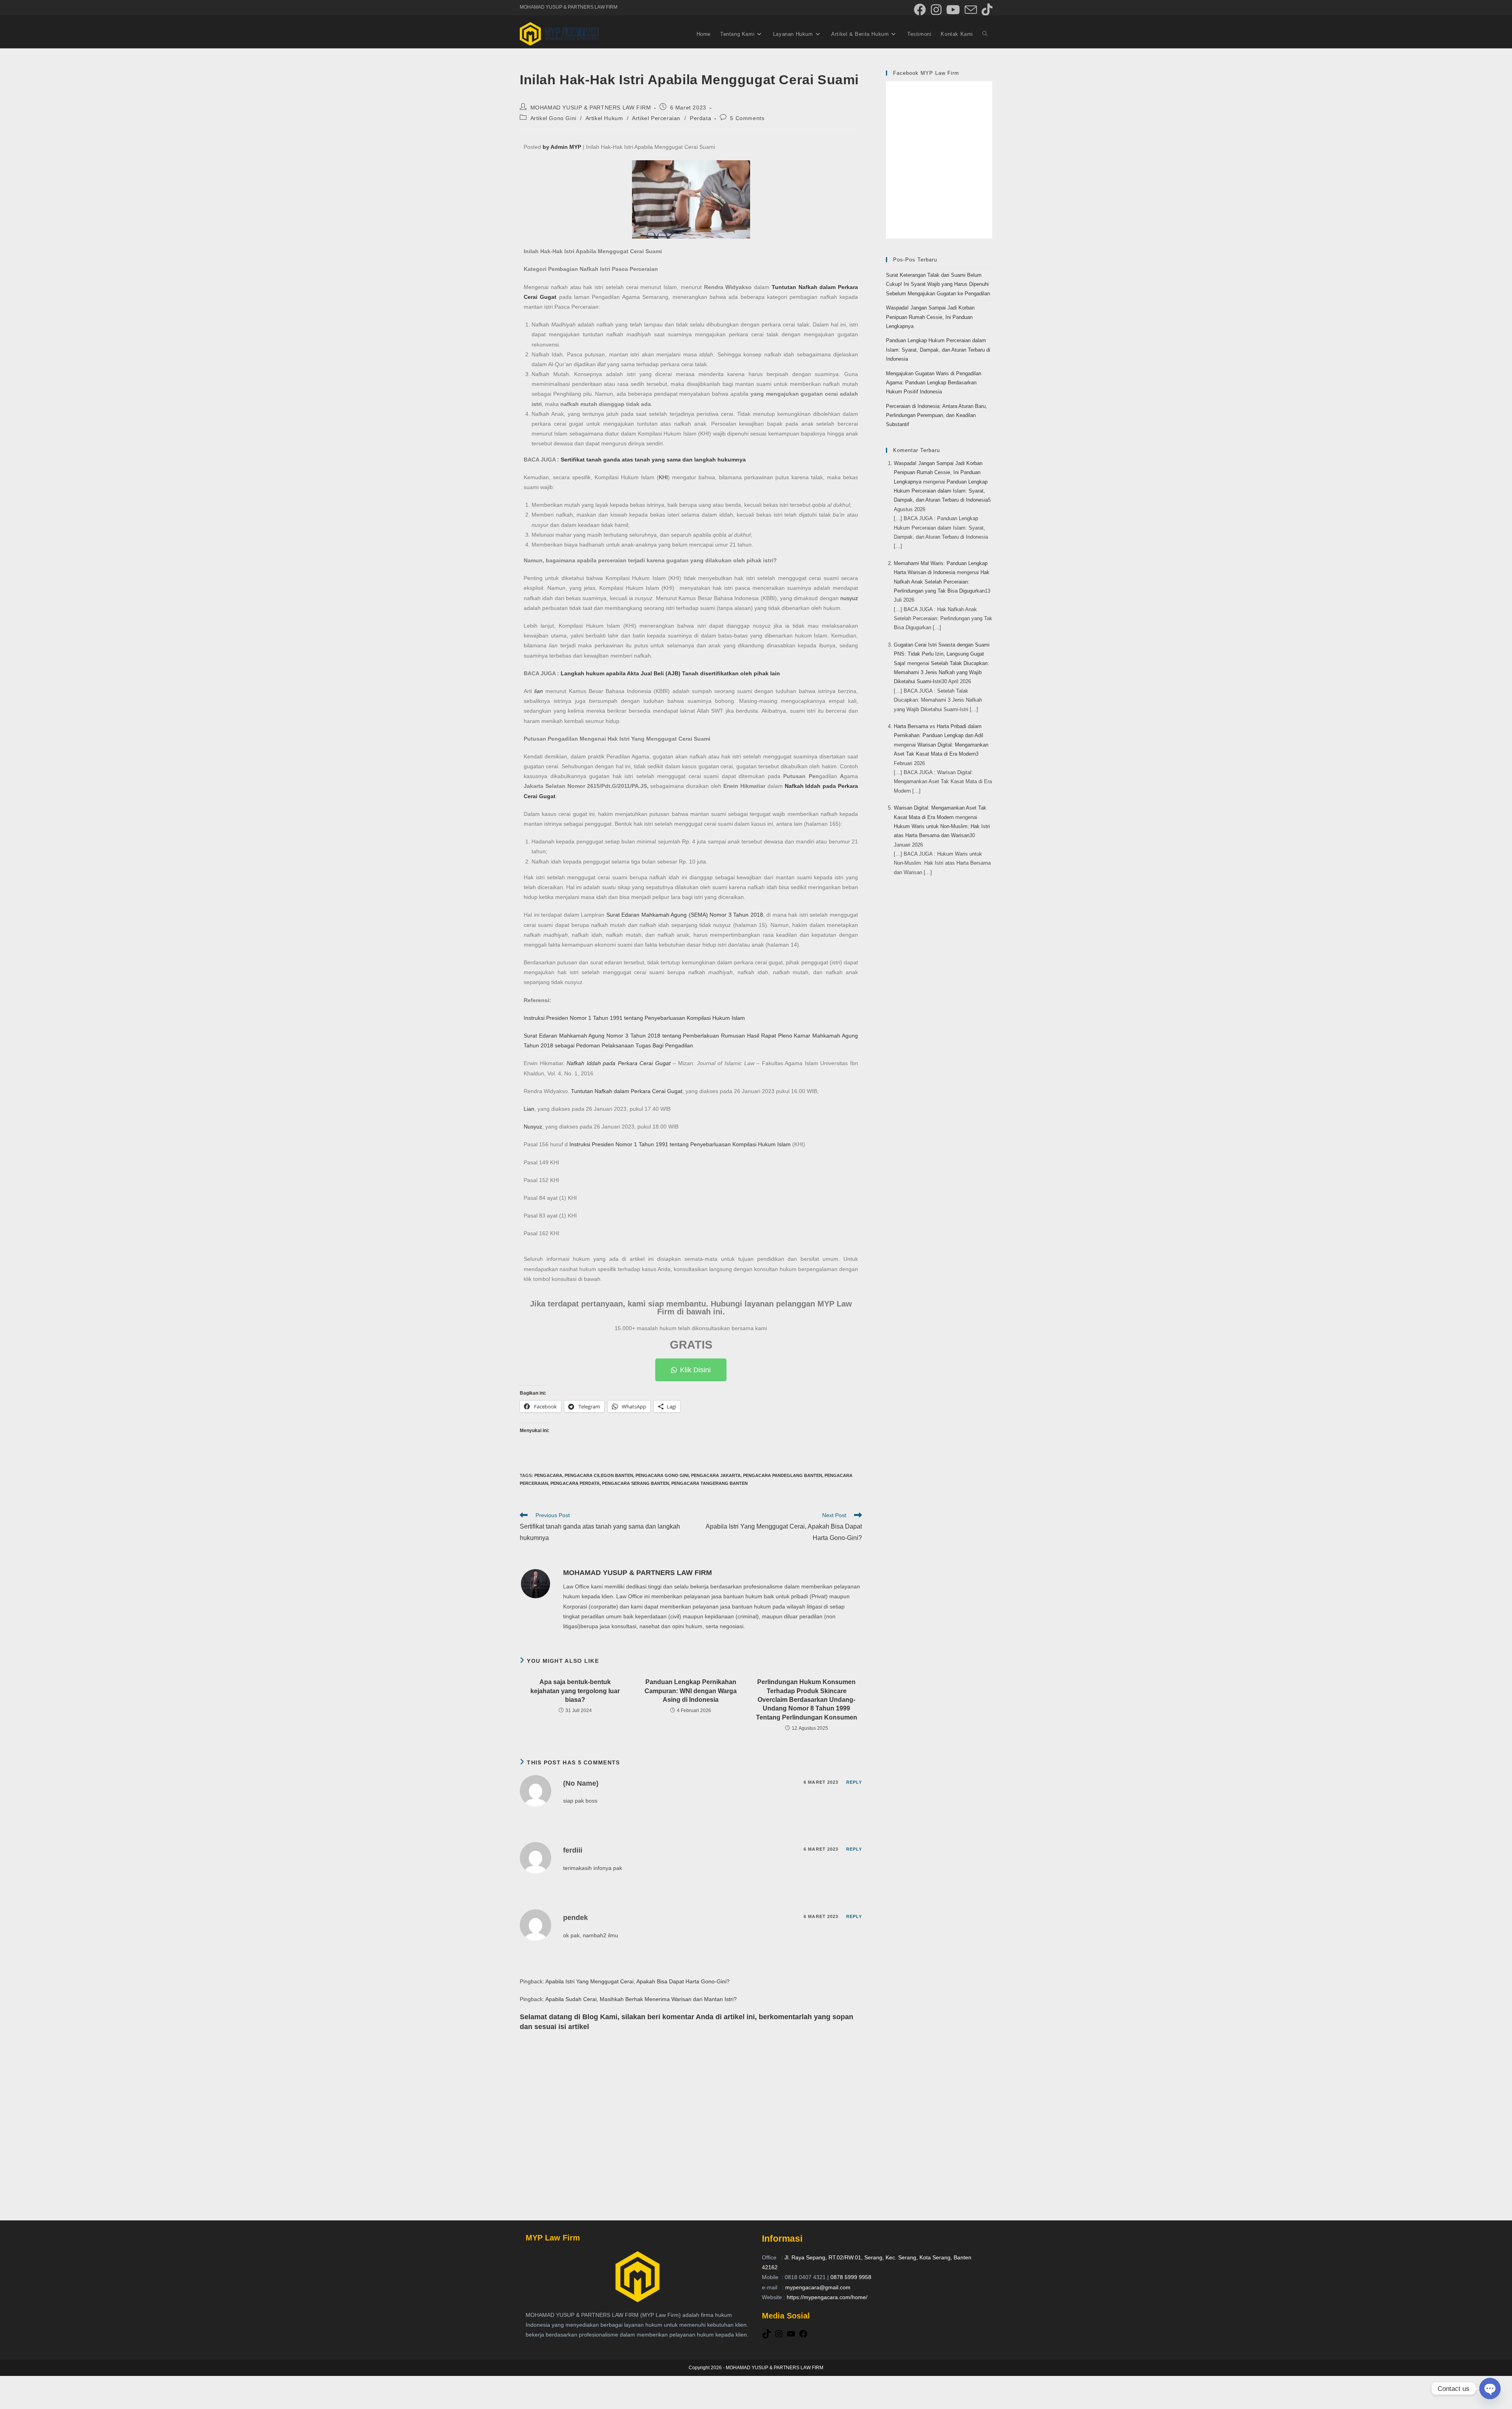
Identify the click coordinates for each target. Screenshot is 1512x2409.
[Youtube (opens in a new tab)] (953, 10)
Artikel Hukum (604, 118)
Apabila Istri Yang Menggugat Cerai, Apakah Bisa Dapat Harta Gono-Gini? (637, 1981)
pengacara (548, 1475)
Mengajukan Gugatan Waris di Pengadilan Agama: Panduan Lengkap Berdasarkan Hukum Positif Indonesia (934, 383)
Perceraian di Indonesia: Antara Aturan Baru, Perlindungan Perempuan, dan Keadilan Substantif (937, 415)
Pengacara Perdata (575, 1483)
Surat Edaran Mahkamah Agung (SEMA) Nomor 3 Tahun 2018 (685, 915)
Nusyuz (533, 1127)
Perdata (700, 118)
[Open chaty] (1490, 2389)
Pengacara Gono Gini (662, 1475)
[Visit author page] (535, 1583)
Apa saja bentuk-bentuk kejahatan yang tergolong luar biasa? (575, 1691)
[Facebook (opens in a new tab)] (920, 10)
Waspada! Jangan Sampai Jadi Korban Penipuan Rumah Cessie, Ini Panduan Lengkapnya (930, 317)
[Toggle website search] (985, 34)
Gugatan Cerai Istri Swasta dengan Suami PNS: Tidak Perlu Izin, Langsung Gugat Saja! (942, 654)
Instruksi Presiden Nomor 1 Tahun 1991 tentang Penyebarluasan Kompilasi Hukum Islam (634, 1018)
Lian (529, 1109)
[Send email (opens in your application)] (971, 10)
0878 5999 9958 (851, 2277)
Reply (854, 1782)
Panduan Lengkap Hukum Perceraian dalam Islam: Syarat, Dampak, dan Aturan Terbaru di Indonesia (938, 350)
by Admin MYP (562, 147)
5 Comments (747, 118)
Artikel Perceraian (656, 118)
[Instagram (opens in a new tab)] (936, 10)
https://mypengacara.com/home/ (827, 2297)
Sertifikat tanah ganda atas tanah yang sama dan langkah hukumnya (653, 460)
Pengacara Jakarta (716, 1475)
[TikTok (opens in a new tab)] (986, 10)
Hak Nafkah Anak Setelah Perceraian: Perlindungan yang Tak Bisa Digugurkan (942, 582)
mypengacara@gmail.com (818, 2287)
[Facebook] (803, 2337)
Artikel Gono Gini (553, 118)
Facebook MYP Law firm (926, 73)
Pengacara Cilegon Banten (599, 1475)
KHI (663, 477)
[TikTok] (767, 2337)
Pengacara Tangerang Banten (710, 1483)
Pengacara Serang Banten (636, 1483)
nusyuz (849, 598)
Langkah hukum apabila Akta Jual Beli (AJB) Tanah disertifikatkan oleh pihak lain (670, 673)
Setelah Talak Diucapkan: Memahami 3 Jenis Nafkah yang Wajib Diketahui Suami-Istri (941, 673)
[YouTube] (791, 2337)
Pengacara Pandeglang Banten (783, 1475)
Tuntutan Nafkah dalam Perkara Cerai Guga (626, 1091)
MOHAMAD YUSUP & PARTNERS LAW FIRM (591, 107)
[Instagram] (779, 2337)
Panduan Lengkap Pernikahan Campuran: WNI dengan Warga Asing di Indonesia (691, 1691)
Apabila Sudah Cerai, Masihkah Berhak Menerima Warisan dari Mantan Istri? (641, 1999)
